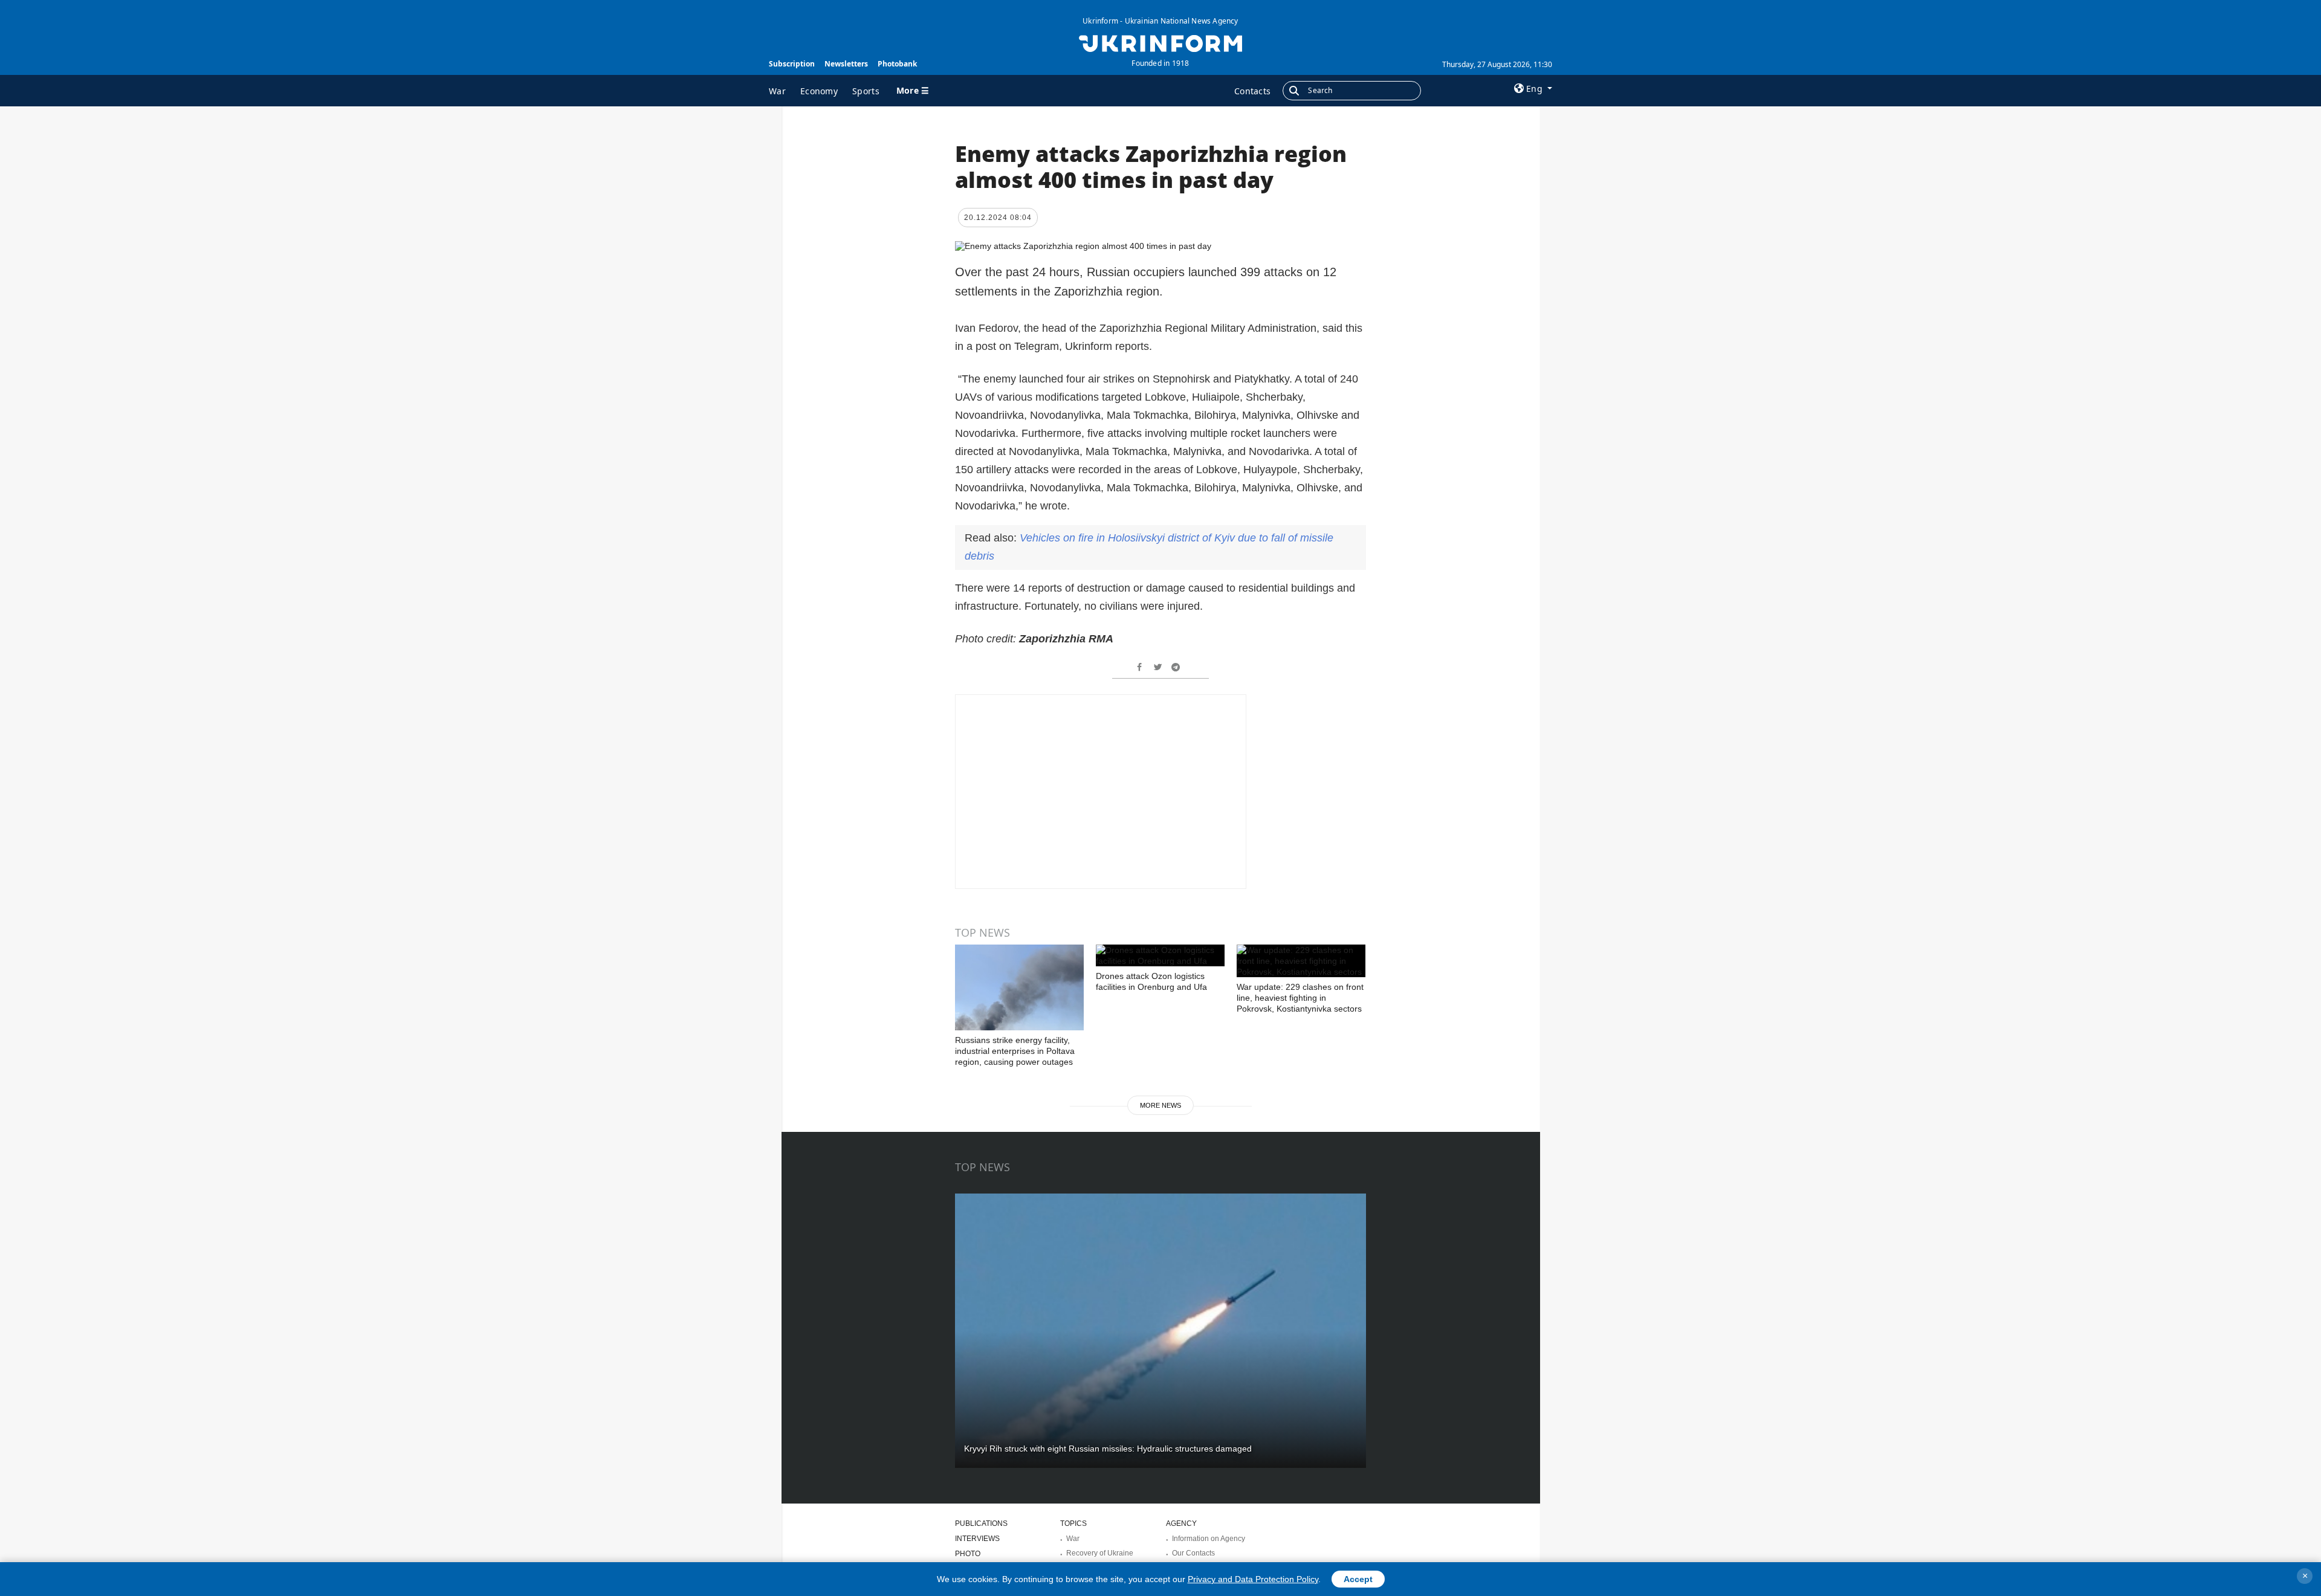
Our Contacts (1193, 1553)
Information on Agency (1209, 1539)
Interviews (977, 1539)
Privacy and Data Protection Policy (1253, 1579)
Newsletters (846, 64)
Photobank (897, 64)
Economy (819, 91)
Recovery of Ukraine (1100, 1553)
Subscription (792, 64)
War (777, 91)
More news (1160, 1105)
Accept (1358, 1579)
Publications (981, 1523)
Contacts (1252, 91)
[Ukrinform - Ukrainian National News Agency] (1160, 42)
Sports (866, 91)
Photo (968, 1554)
